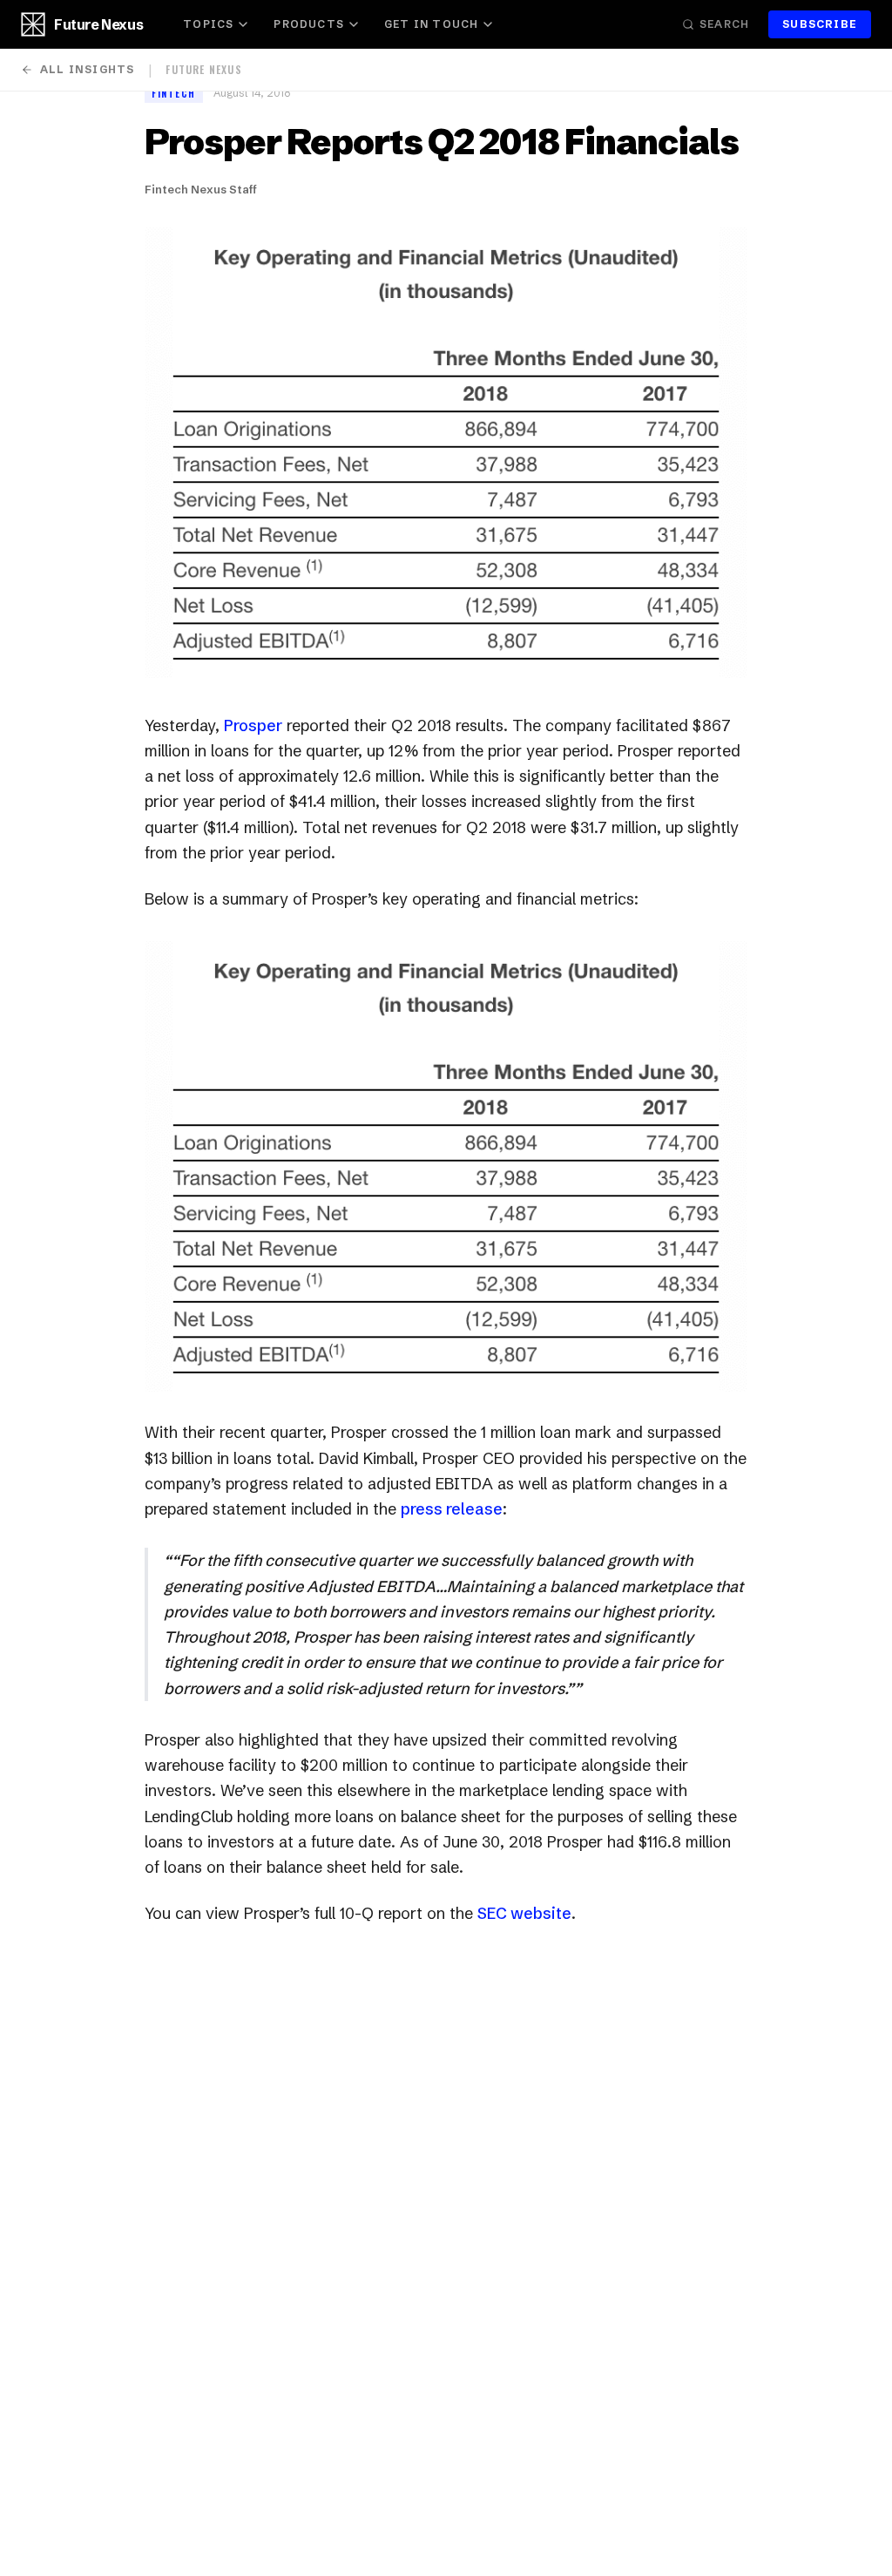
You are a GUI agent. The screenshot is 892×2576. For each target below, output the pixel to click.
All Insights (87, 69)
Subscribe (820, 24)
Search (724, 24)
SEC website (524, 1913)
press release (452, 1509)
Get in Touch (431, 24)
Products (309, 24)
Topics (208, 24)
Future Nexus (98, 24)
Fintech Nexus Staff (201, 189)
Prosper (253, 725)
